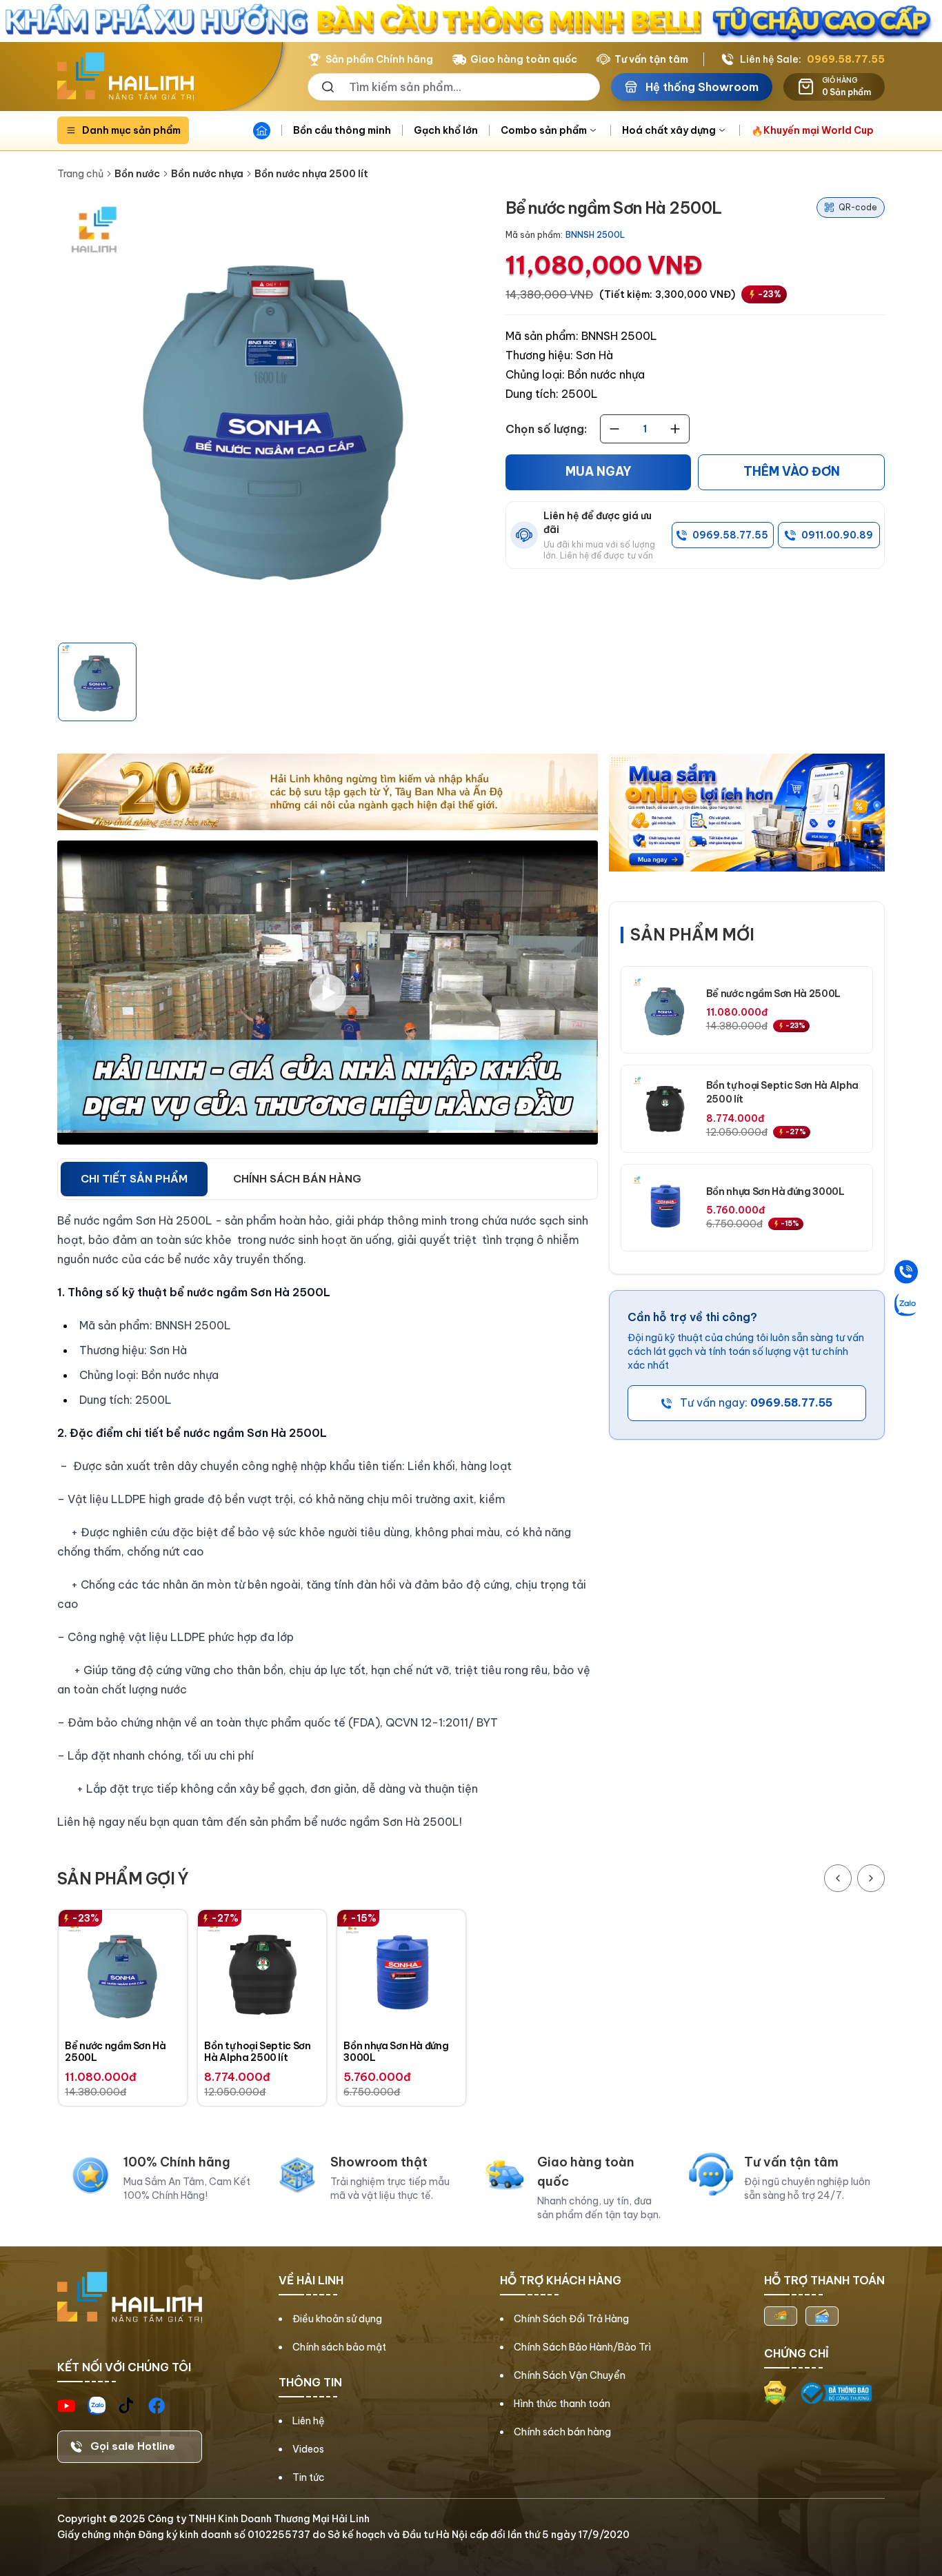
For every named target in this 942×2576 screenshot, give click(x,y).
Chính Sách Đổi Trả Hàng (571, 2319)
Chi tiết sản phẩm (134, 1179)
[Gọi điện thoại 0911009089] (906, 1272)
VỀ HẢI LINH (311, 2280)
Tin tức (309, 2477)
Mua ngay (599, 472)
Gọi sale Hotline (133, 2446)
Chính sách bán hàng (562, 2432)
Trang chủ (80, 174)
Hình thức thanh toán (562, 2404)
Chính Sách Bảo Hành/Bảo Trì (582, 2347)
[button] (97, 682)
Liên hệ (309, 2421)
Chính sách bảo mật (339, 2347)
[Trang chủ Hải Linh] (126, 77)
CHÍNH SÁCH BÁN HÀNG (297, 1179)
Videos (308, 2449)
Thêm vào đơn (792, 472)
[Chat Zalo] (906, 1305)
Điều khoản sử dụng (337, 2319)
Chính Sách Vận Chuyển (570, 2375)
